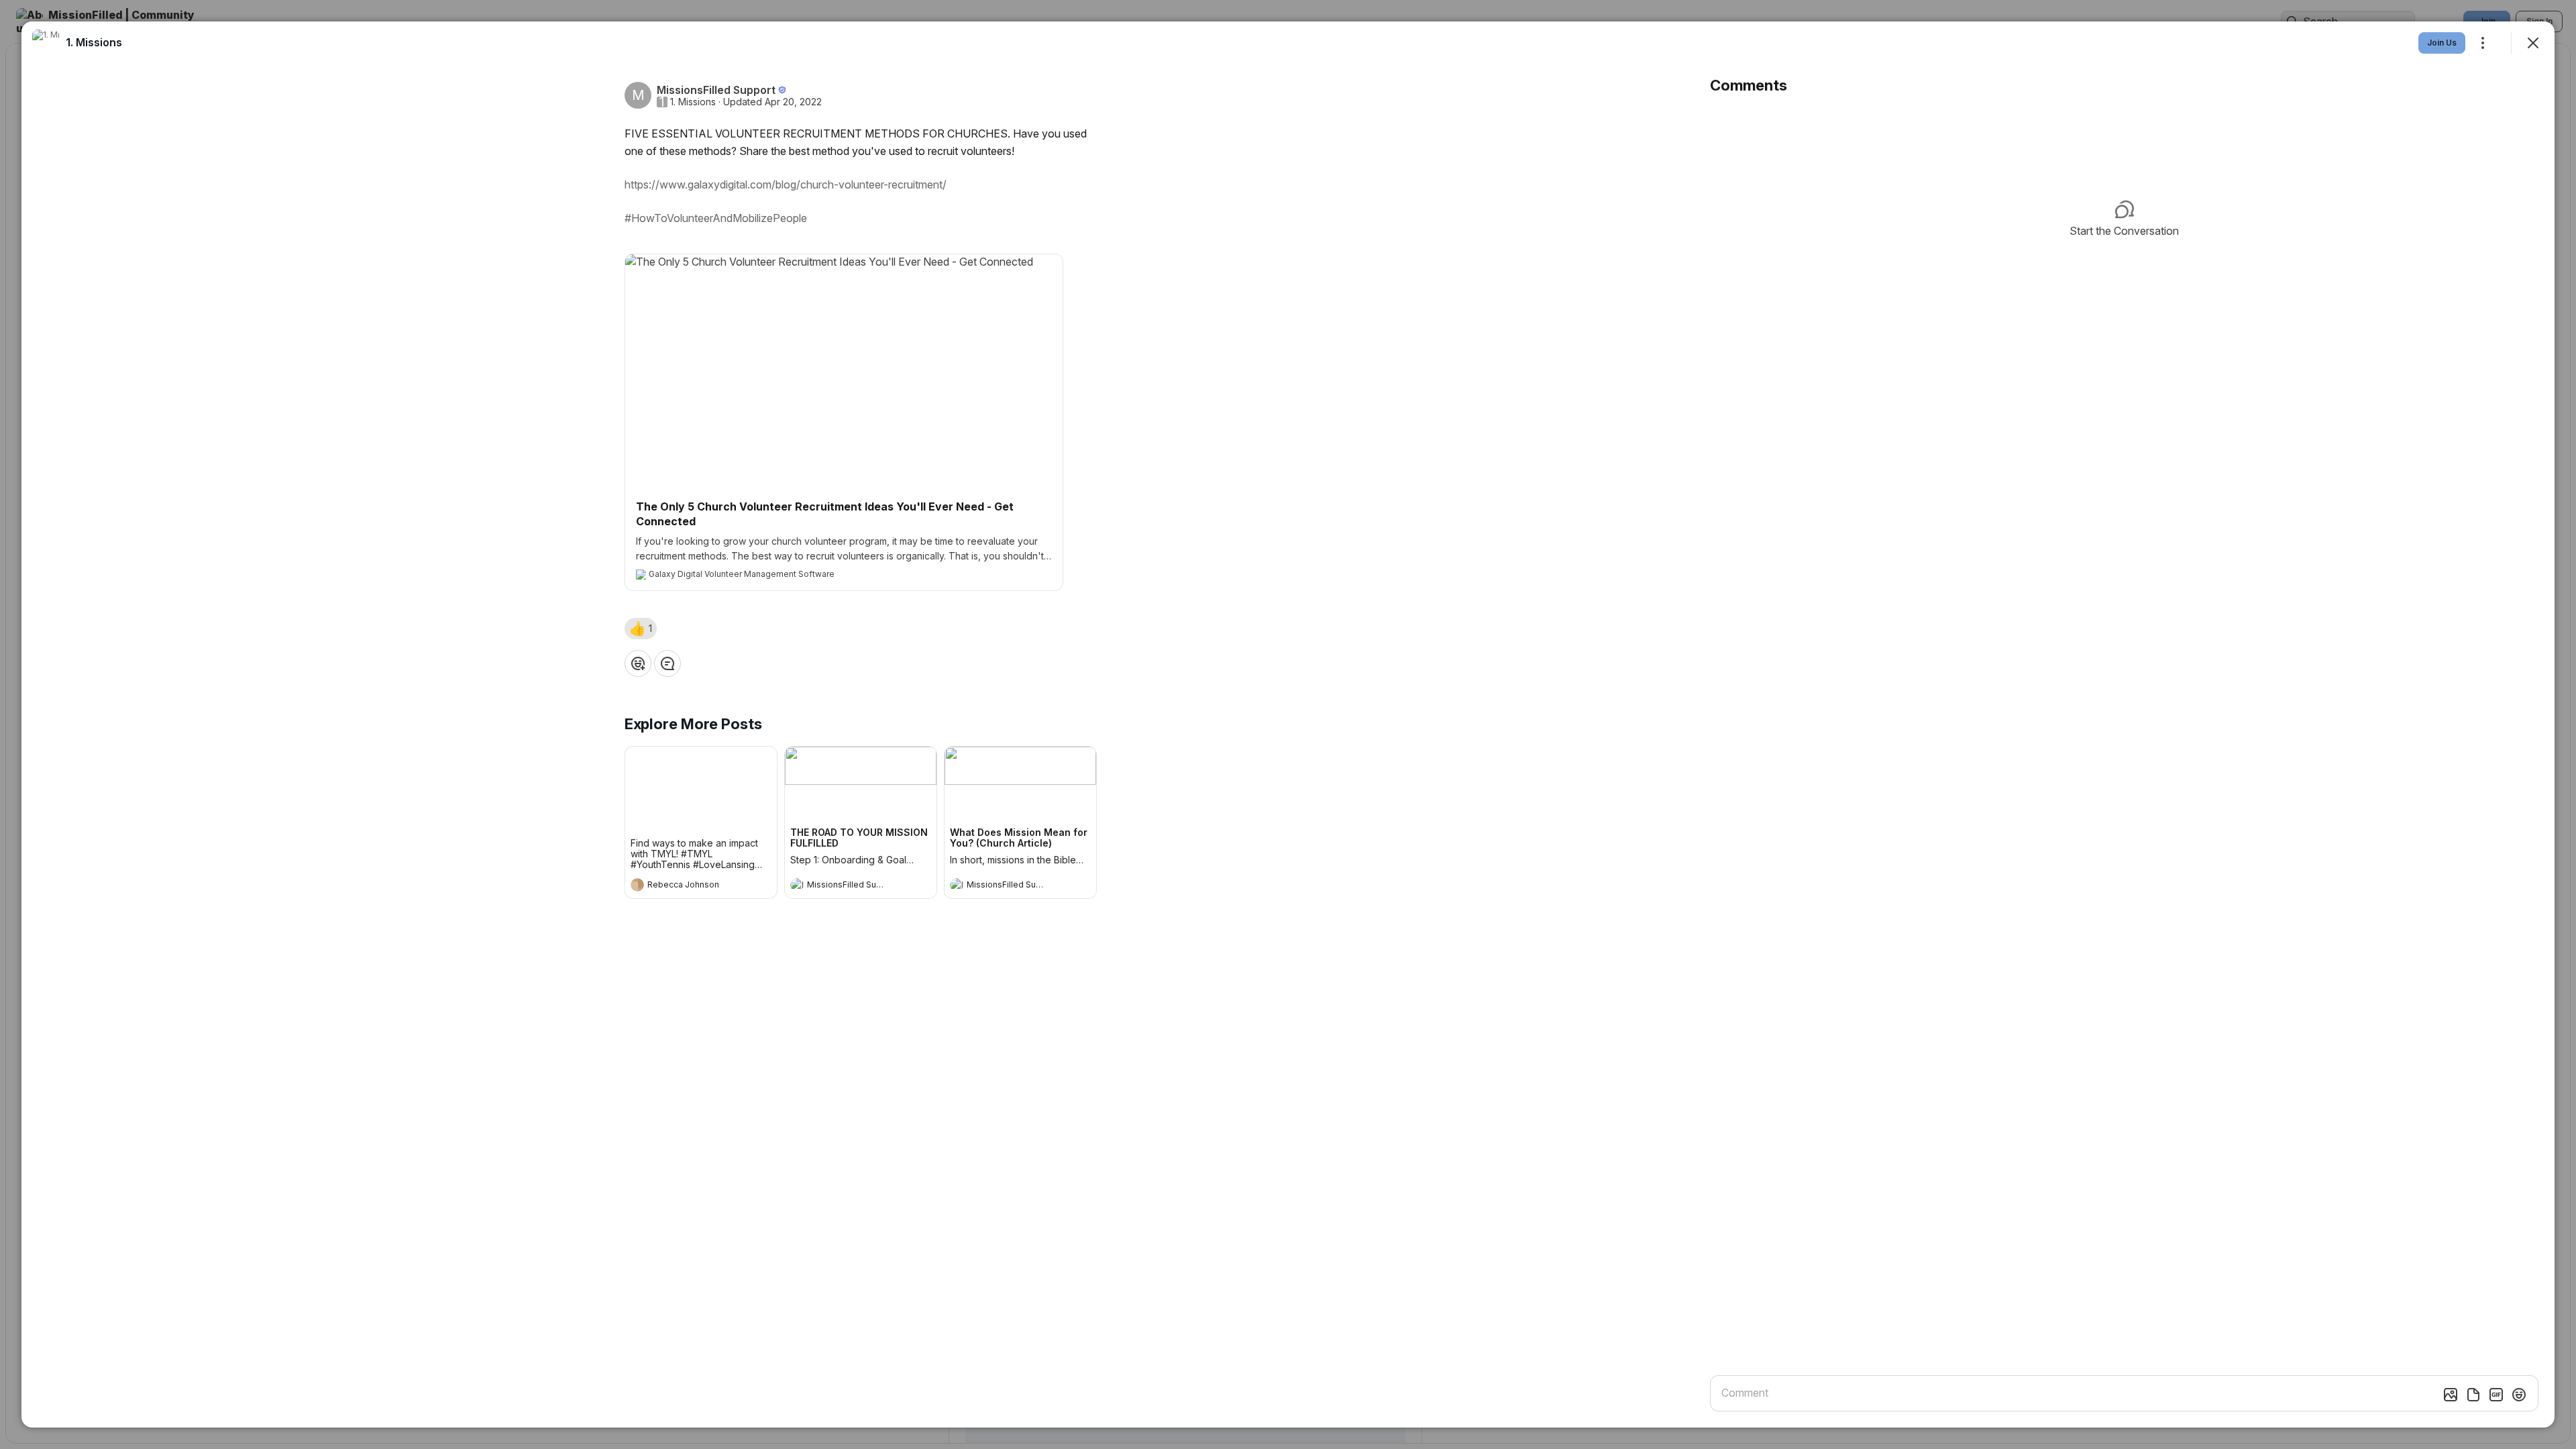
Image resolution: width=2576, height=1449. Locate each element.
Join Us (2442, 43)
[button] (641, 629)
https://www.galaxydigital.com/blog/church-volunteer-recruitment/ (786, 184)
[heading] (688, 886)
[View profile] (637, 885)
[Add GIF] (2496, 1395)
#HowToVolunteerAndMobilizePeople (716, 218)
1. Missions (693, 102)
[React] (638, 663)
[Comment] (667, 663)
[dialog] (1288, 724)
